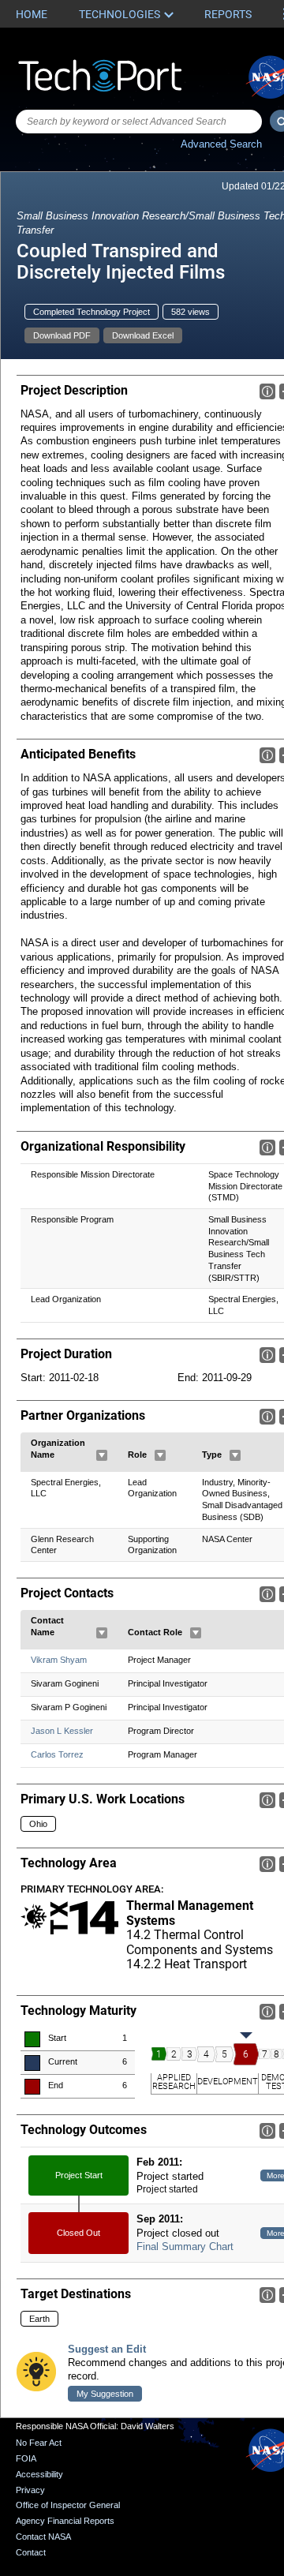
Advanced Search (221, 144)
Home (32, 14)
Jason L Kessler (62, 1731)
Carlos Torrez (57, 1754)
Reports (228, 14)
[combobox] (139, 122)
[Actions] (102, 1455)
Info (267, 391)
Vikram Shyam (59, 1660)
